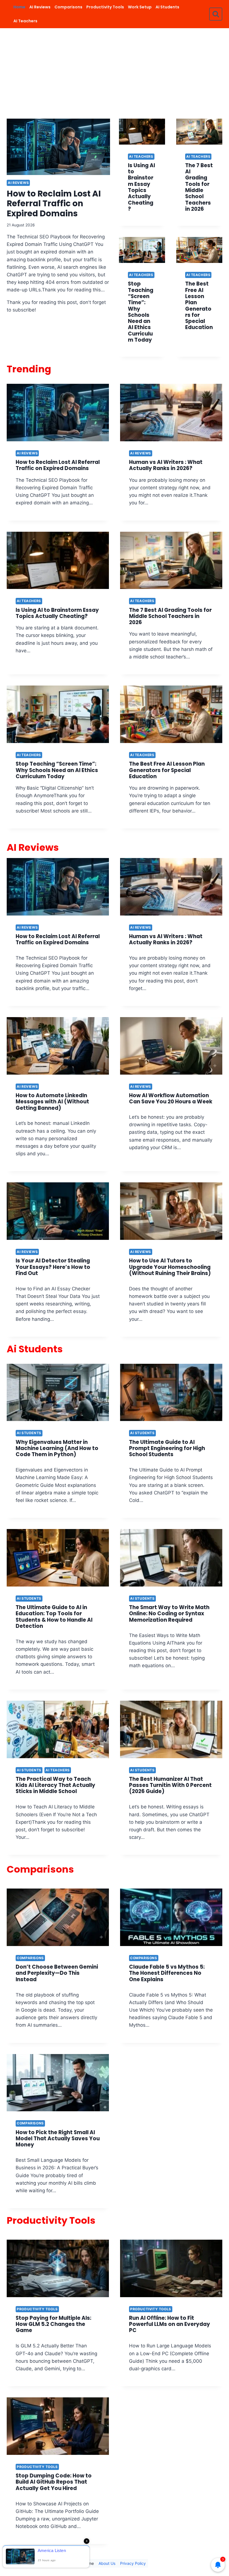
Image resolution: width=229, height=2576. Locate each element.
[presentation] (58, 147)
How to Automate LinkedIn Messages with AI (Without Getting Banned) (52, 1102)
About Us (107, 2563)
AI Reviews (40, 7)
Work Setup (140, 7)
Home (19, 7)
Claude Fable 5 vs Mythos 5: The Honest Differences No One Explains (167, 1973)
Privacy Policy (133, 2563)
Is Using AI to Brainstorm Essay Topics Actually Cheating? (141, 187)
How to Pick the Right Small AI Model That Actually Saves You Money (58, 2139)
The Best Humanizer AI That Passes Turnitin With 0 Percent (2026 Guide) (170, 1785)
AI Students (167, 7)
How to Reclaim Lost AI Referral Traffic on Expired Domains (54, 203)
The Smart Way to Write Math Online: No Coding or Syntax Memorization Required (169, 1614)
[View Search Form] (216, 14)
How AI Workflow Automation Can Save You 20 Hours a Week (171, 1098)
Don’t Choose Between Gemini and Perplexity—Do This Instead (57, 1973)
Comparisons (68, 7)
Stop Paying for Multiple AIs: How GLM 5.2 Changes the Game (53, 2324)
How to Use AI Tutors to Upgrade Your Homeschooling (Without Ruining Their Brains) (170, 1267)
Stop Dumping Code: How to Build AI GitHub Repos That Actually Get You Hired (54, 2482)
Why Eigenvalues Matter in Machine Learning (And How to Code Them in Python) (57, 1448)
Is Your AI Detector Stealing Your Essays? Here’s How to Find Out (53, 1267)
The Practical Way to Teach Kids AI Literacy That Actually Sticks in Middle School (55, 1785)
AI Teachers (25, 21)
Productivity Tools (105, 7)
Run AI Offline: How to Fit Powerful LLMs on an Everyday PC (170, 2324)
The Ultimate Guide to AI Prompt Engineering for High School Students (167, 1448)
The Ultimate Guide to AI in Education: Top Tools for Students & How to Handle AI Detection (54, 1617)
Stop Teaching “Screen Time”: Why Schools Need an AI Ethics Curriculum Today (141, 312)
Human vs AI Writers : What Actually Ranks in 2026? (166, 465)
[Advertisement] (115, 70)
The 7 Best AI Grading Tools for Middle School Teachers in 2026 (199, 187)
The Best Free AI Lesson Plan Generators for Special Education (199, 305)
